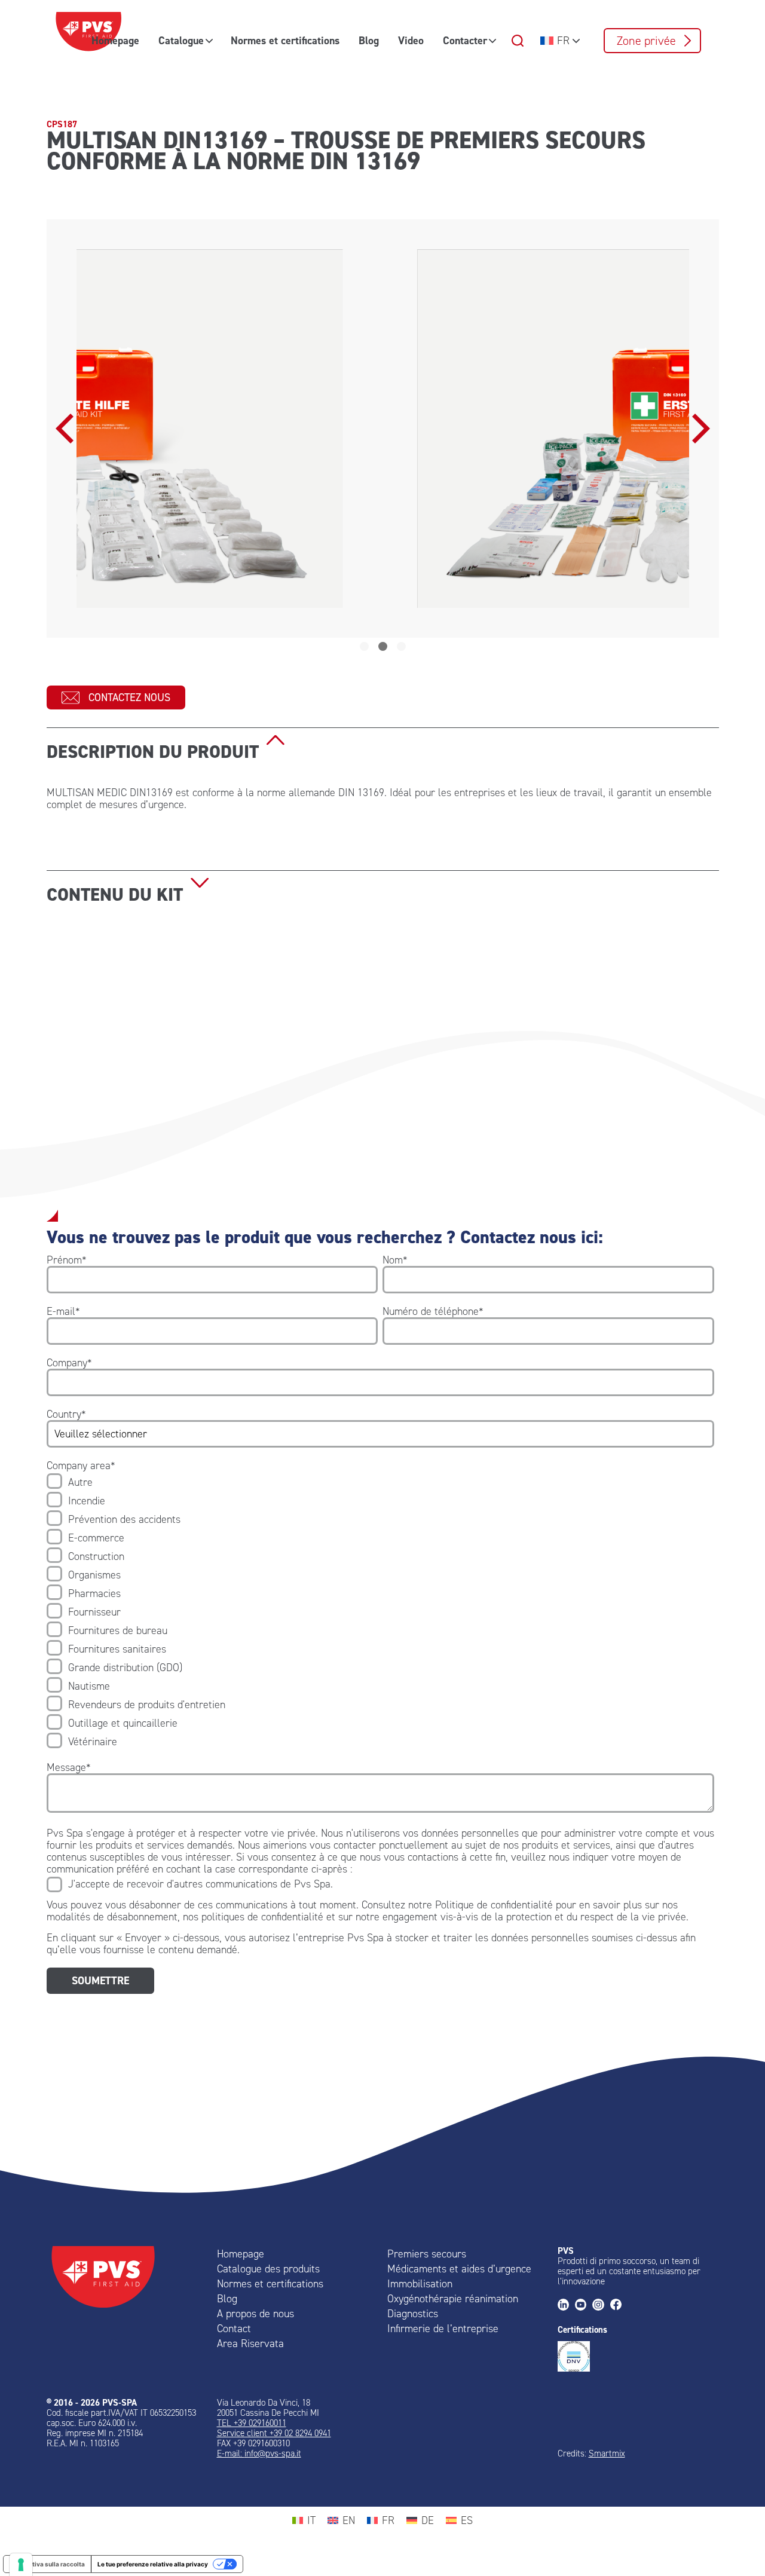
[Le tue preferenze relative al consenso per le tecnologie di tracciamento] (21, 2565)
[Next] (698, 429)
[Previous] (68, 429)
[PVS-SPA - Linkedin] (566, 2306)
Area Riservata (250, 2344)
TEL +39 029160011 (252, 2423)
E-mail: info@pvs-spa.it (259, 2453)
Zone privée (646, 41)
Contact (234, 2329)
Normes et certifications (285, 41)
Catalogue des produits (268, 2269)
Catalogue (181, 41)
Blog (369, 41)
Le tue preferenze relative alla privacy (153, 2564)
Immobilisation (420, 2284)
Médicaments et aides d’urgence (459, 2269)
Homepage (115, 41)
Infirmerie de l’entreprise (443, 2329)
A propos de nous (255, 2314)
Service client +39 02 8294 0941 (274, 2433)
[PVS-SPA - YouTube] (584, 2306)
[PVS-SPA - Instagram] (601, 2306)
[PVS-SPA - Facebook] (619, 2306)
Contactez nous (129, 697)
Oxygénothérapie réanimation (453, 2299)
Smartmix (607, 2453)
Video (411, 41)
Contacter (465, 41)
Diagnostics (413, 2314)
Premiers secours (427, 2254)
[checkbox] (380, 1612)
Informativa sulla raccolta (47, 2564)
